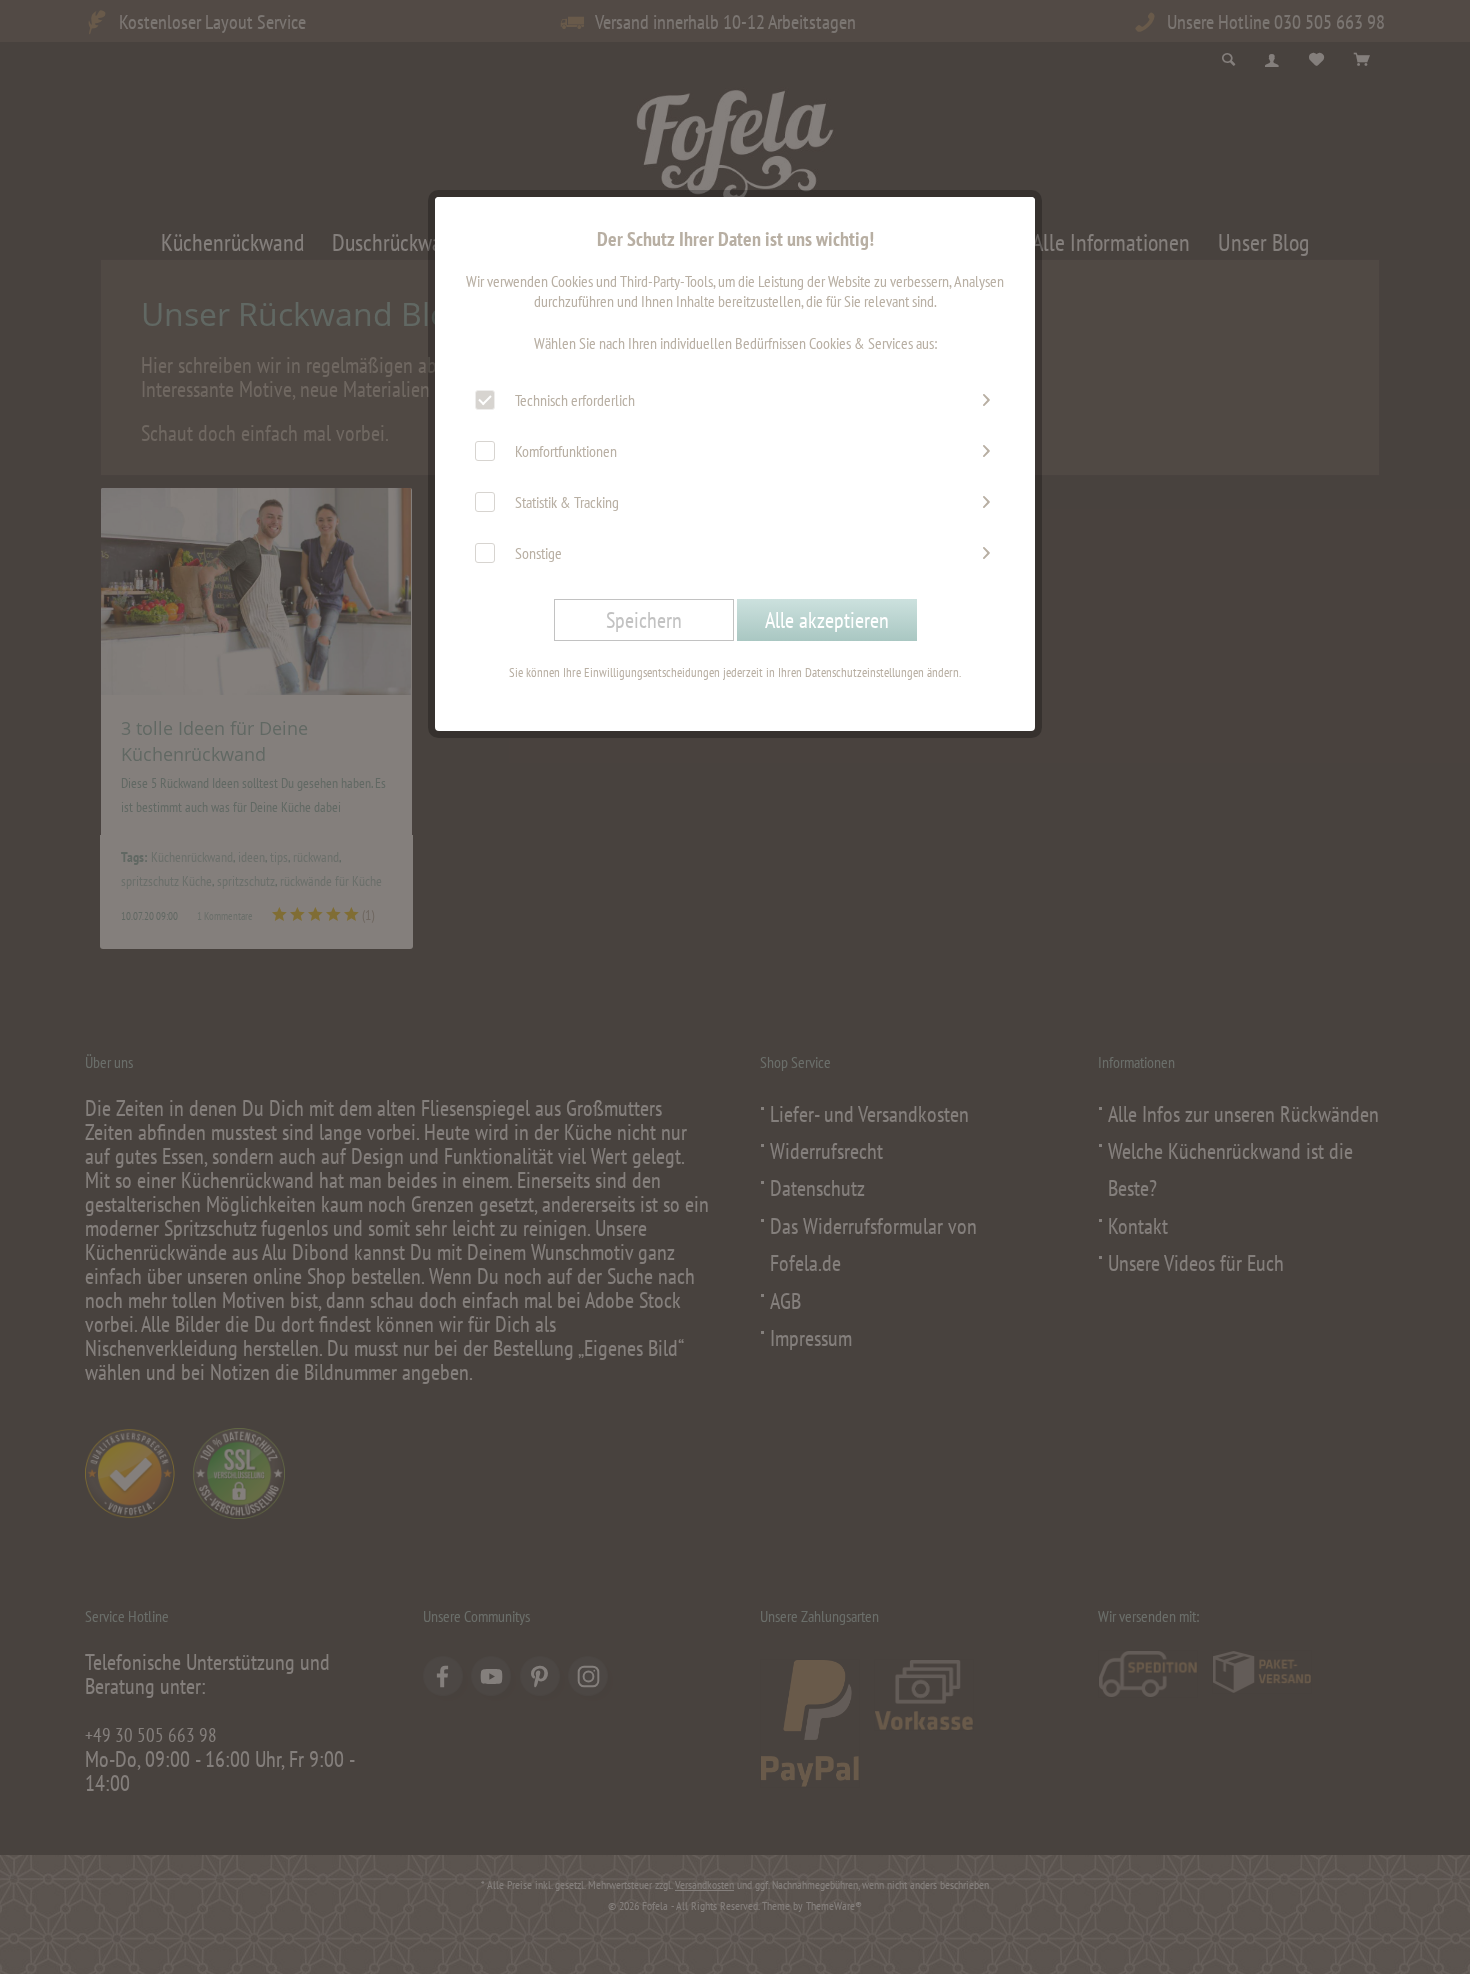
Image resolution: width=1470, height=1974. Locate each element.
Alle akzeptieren (827, 620)
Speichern (644, 620)
